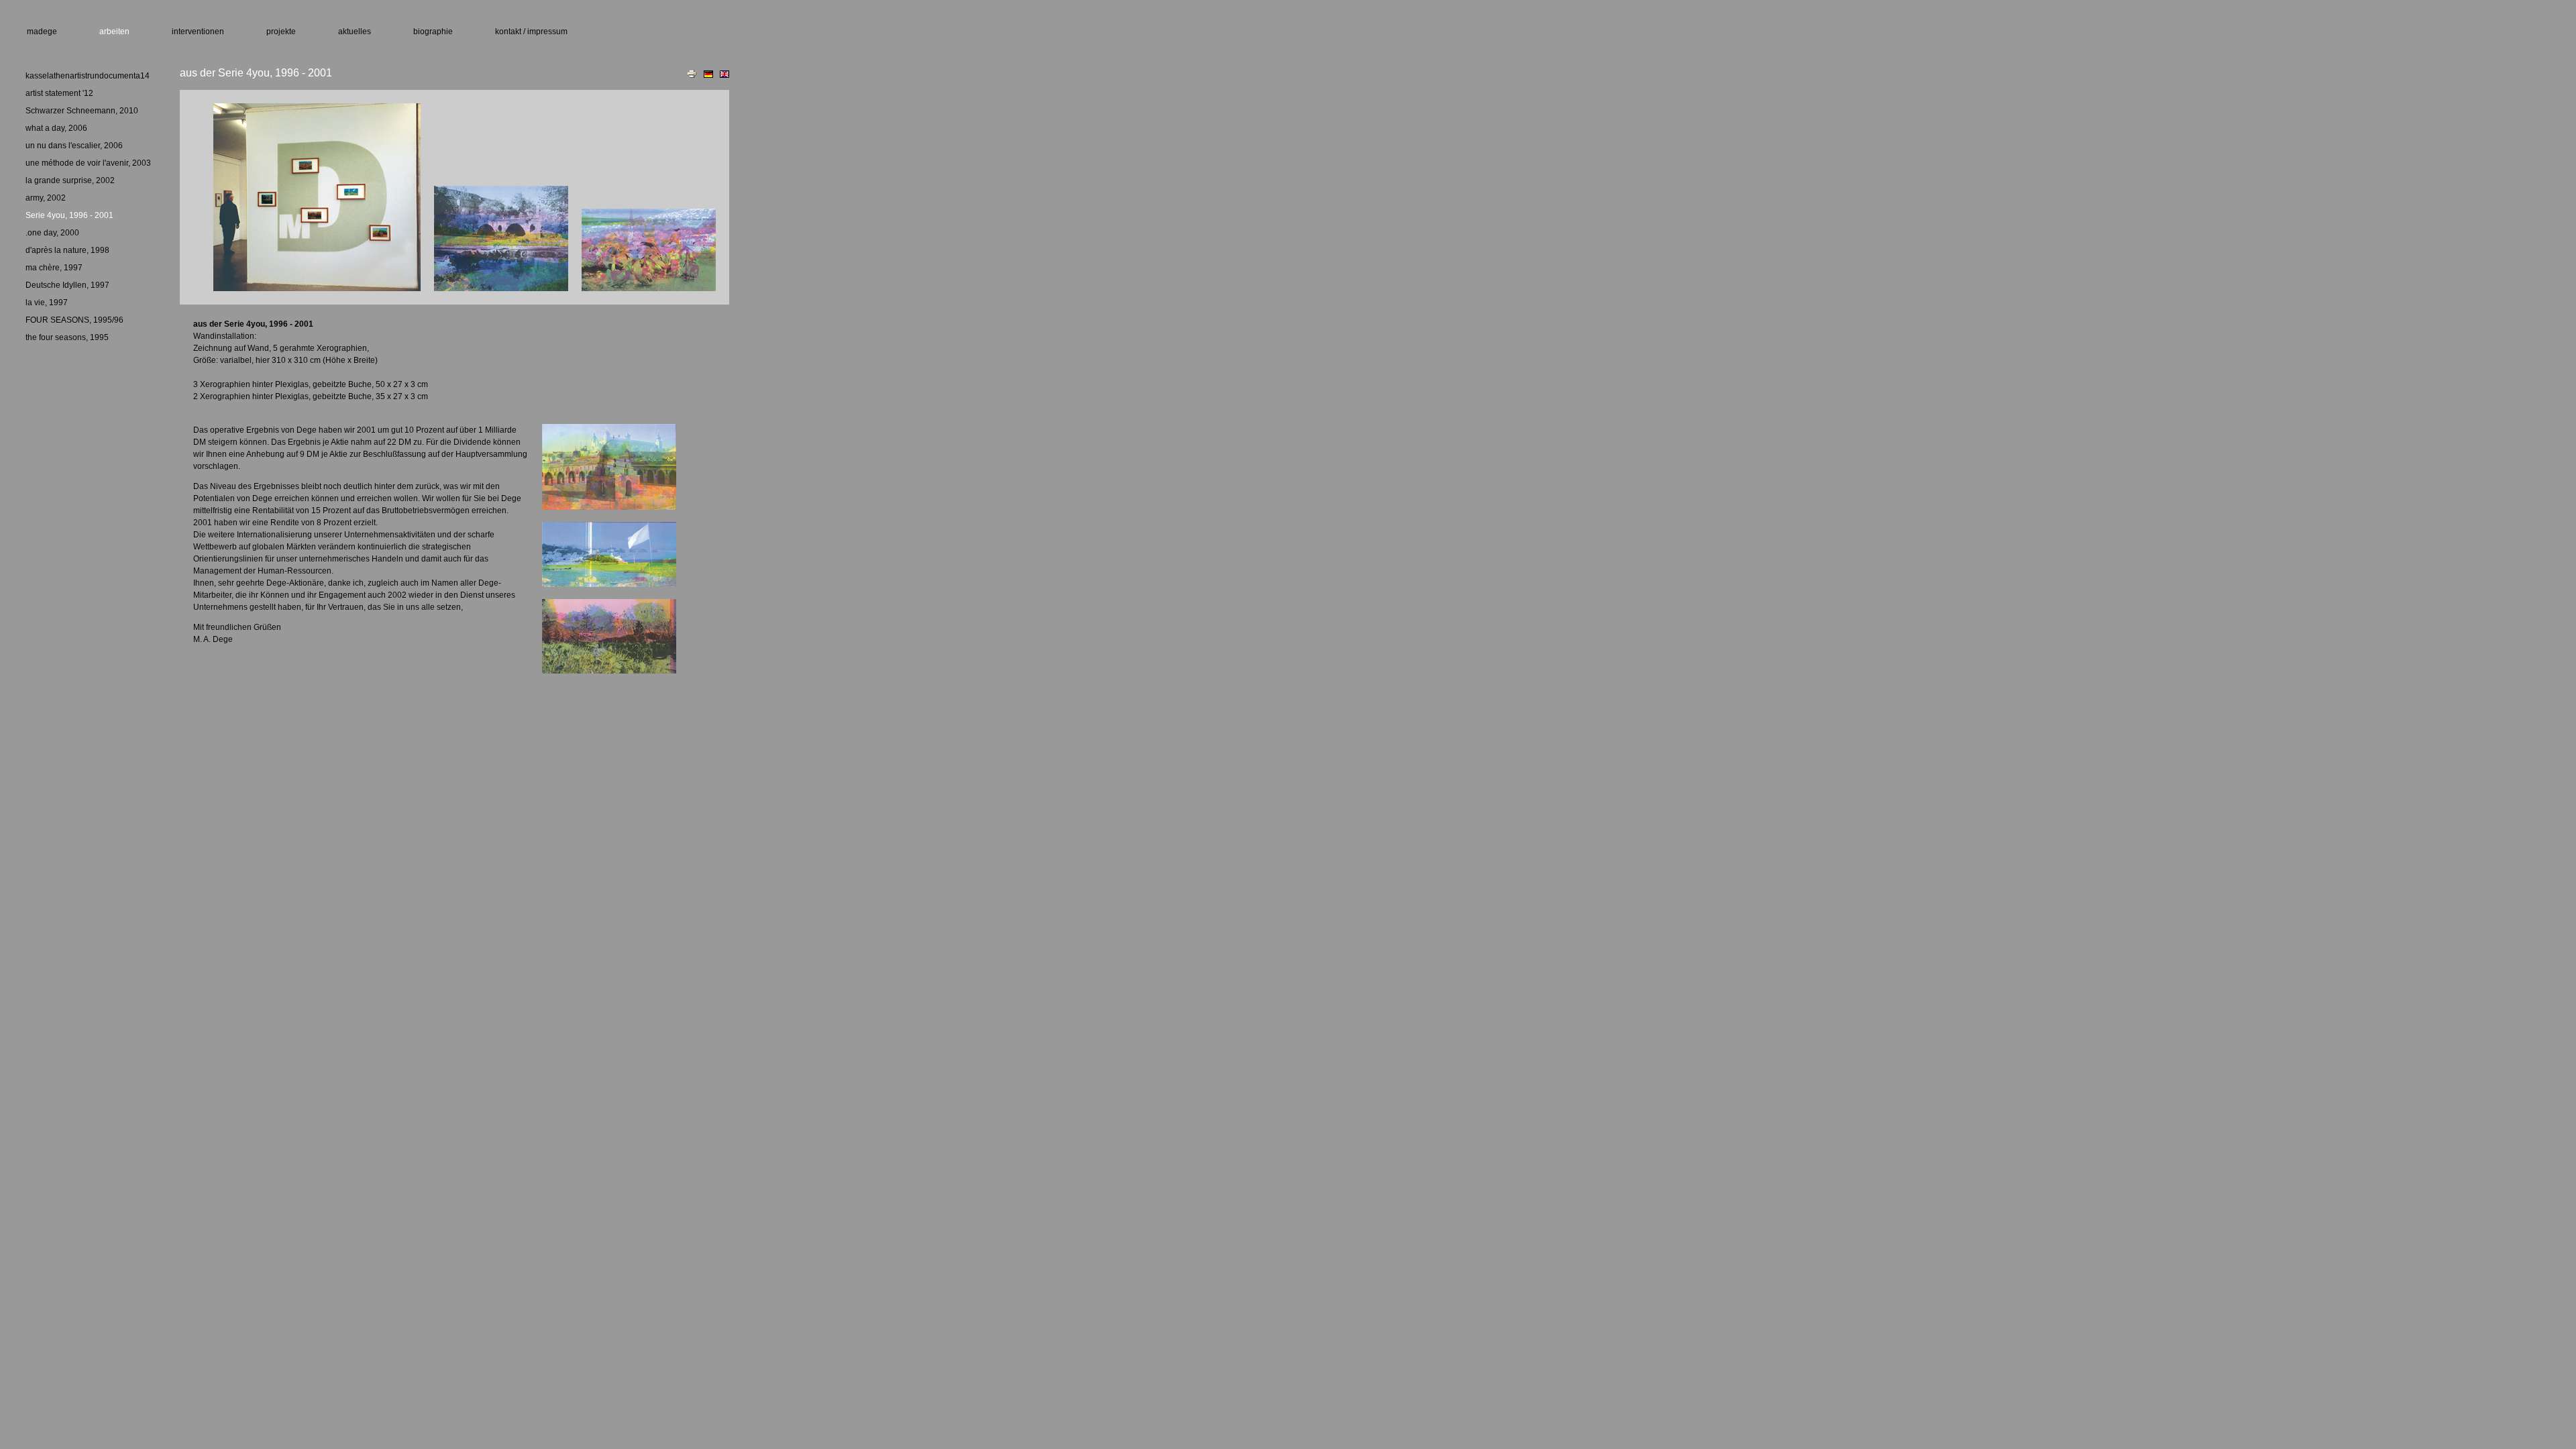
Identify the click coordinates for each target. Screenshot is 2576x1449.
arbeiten (114, 32)
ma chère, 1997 (54, 268)
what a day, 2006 (56, 128)
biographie (433, 32)
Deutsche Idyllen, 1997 (67, 285)
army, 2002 (46, 198)
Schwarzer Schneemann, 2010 (82, 111)
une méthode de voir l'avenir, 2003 (88, 163)
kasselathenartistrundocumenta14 (88, 76)
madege (42, 32)
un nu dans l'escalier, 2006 (74, 146)
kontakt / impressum (531, 32)
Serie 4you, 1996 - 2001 (69, 215)
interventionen (198, 32)
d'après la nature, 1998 (67, 250)
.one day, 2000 (52, 233)
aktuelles (355, 32)
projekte (281, 32)
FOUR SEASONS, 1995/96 (74, 320)
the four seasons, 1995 (67, 337)
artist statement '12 (59, 93)
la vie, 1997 (47, 303)
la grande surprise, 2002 (70, 180)
